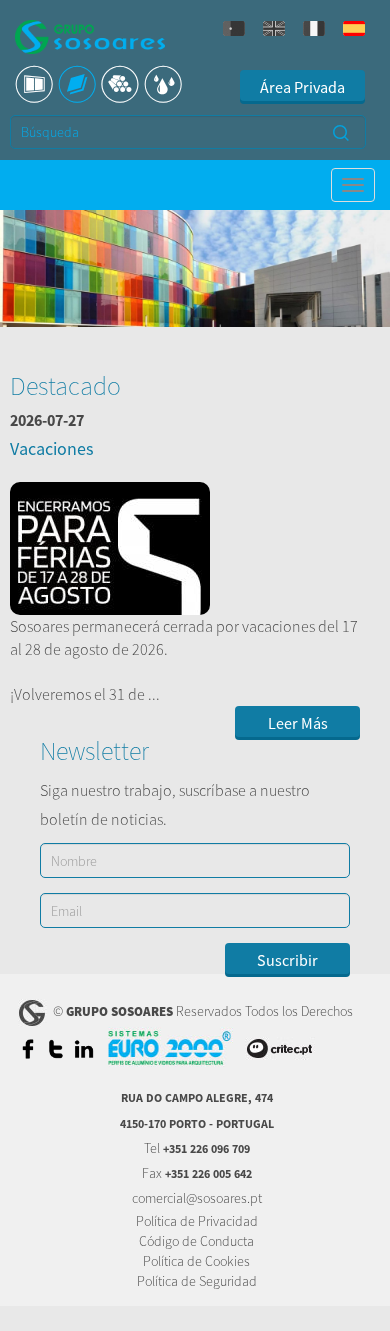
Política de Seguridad (197, 1281)
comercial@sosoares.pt (197, 1198)
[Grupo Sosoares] (90, 39)
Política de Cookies (196, 1261)
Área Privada (302, 87)
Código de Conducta (196, 1241)
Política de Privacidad (197, 1221)
